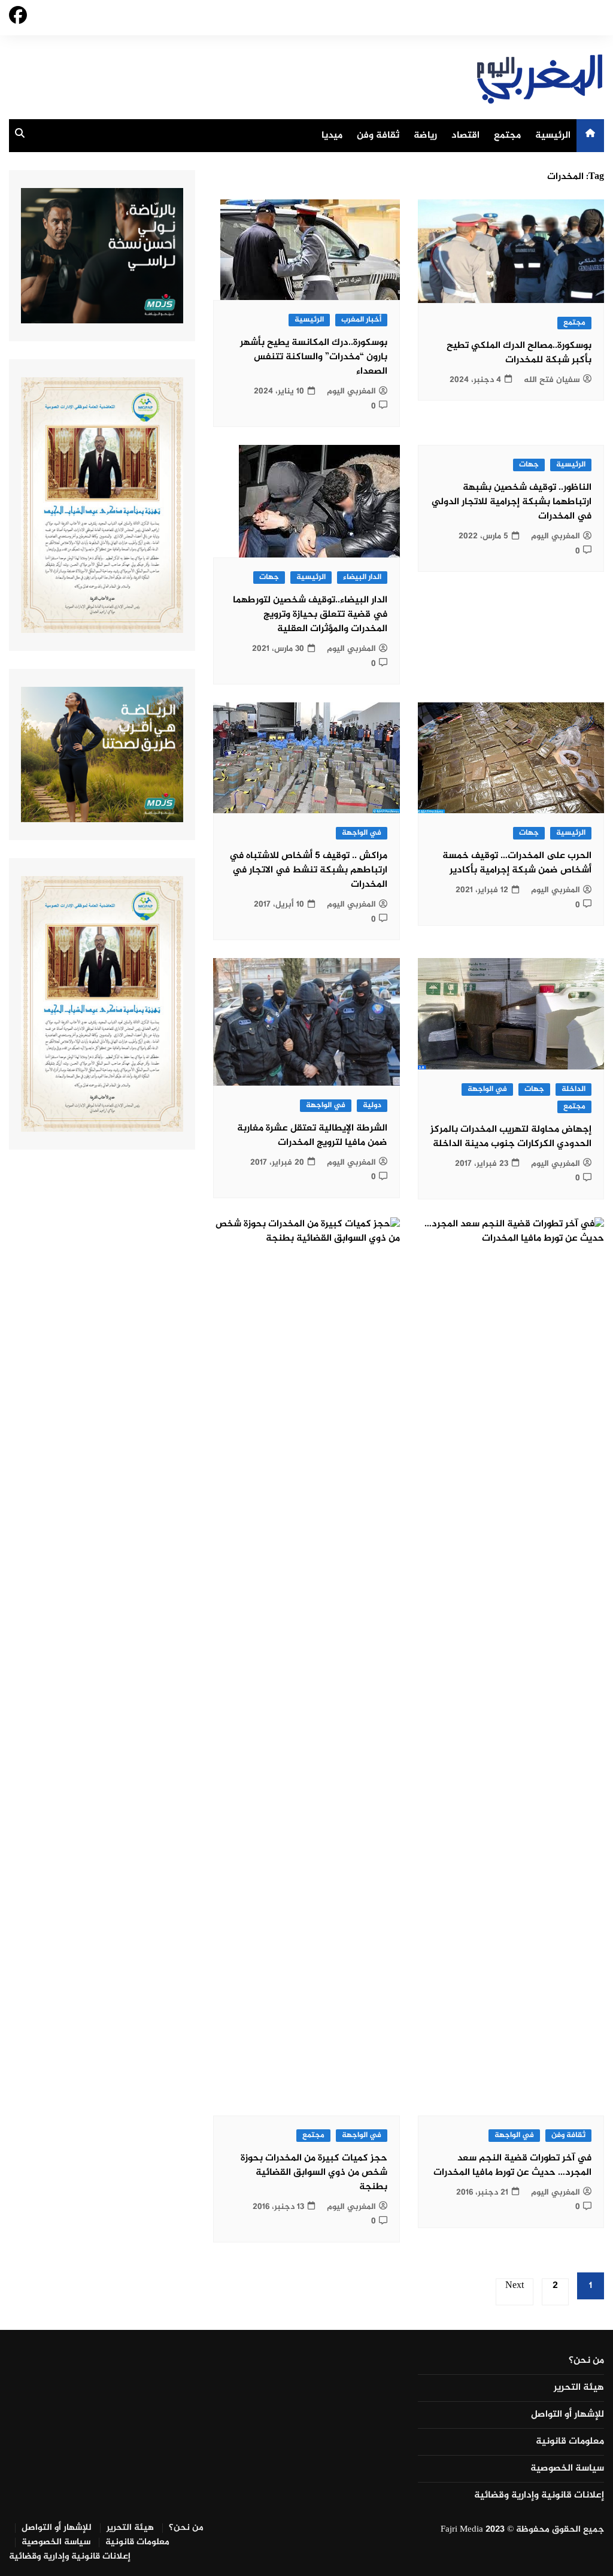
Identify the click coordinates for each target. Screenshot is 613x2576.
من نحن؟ (586, 2361)
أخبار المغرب (361, 320)
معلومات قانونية (570, 2442)
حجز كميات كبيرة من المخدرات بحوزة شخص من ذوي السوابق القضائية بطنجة (314, 2173)
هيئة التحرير (579, 2388)
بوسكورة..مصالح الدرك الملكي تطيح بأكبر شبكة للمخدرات (519, 353)
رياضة (425, 136)
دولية (372, 1106)
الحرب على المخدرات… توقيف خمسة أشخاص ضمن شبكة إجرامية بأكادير (517, 863)
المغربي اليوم (351, 391)
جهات (529, 465)
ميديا (332, 136)
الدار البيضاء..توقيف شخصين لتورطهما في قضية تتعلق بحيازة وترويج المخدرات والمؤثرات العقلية (310, 615)
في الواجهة (362, 833)
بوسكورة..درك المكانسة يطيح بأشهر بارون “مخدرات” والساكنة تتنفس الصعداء (314, 357)
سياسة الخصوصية (567, 2469)
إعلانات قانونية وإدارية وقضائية (539, 2496)
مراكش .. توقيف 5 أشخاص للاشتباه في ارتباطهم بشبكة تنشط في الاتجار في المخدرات (308, 870)
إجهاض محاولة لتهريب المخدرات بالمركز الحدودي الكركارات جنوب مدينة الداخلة (511, 1137)
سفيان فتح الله (552, 380)
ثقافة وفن (378, 136)
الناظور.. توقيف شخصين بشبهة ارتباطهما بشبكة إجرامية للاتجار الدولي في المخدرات (512, 502)
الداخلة (573, 1090)
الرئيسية (553, 136)
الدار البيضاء (362, 578)
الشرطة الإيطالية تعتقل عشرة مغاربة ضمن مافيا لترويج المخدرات (312, 1136)
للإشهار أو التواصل (568, 2415)
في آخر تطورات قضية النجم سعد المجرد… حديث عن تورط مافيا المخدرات (512, 2166)
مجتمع (507, 136)
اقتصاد (465, 136)
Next (515, 2286)
